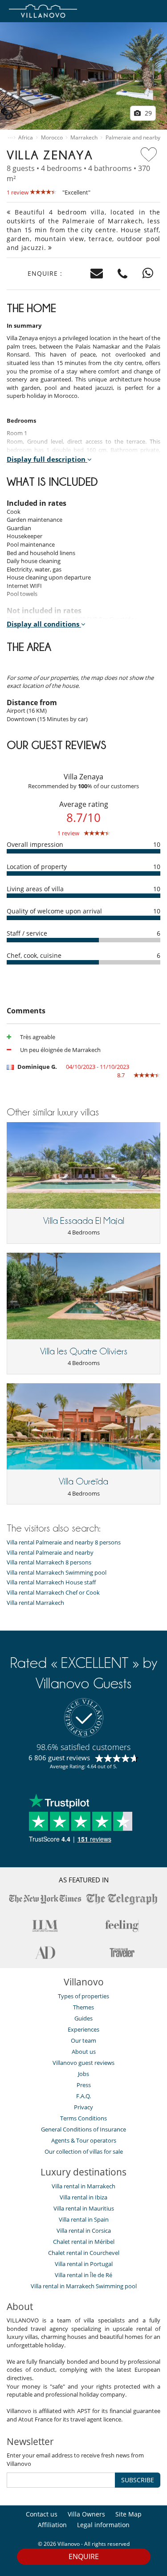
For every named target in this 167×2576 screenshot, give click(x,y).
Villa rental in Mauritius (84, 2208)
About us (84, 2052)
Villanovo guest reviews (83, 2063)
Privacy (83, 2107)
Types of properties (83, 1996)
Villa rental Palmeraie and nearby (50, 1553)
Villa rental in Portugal (84, 2264)
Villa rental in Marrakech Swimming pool (84, 2286)
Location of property (37, 867)
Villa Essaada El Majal (84, 1221)
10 (157, 844)
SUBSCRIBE (138, 2480)
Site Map (128, 2514)
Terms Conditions (83, 2118)
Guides (83, 2018)
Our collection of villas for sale (84, 2151)
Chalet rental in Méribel (84, 2242)
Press (84, 2085)
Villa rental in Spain (84, 2219)
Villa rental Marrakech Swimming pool (57, 1573)
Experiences (83, 2029)
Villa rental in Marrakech (83, 2186)
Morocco (52, 138)
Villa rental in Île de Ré (83, 2275)
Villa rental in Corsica (84, 2231)
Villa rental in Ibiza (83, 2197)
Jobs (83, 2074)
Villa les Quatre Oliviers (84, 1351)
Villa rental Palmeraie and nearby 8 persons (64, 1542)
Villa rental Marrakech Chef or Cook (53, 1593)
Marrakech (84, 138)
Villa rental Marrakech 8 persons (49, 1562)
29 (147, 113)
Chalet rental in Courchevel (84, 2253)
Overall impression (35, 844)
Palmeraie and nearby (133, 138)
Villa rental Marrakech (35, 1603)
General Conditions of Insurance (83, 2129)
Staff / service (27, 933)
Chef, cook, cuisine (34, 955)
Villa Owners (86, 2514)
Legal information (103, 2525)
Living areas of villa (35, 889)
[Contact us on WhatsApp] (148, 274)
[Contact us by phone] (123, 274)
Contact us (42, 2514)
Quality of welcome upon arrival (54, 911)
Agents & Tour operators (84, 2140)
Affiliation (52, 2525)
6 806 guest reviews (59, 1758)
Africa (26, 138)
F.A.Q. (83, 2096)
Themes (83, 2007)
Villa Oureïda (83, 1481)
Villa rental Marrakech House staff (51, 1582)
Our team (83, 2040)
